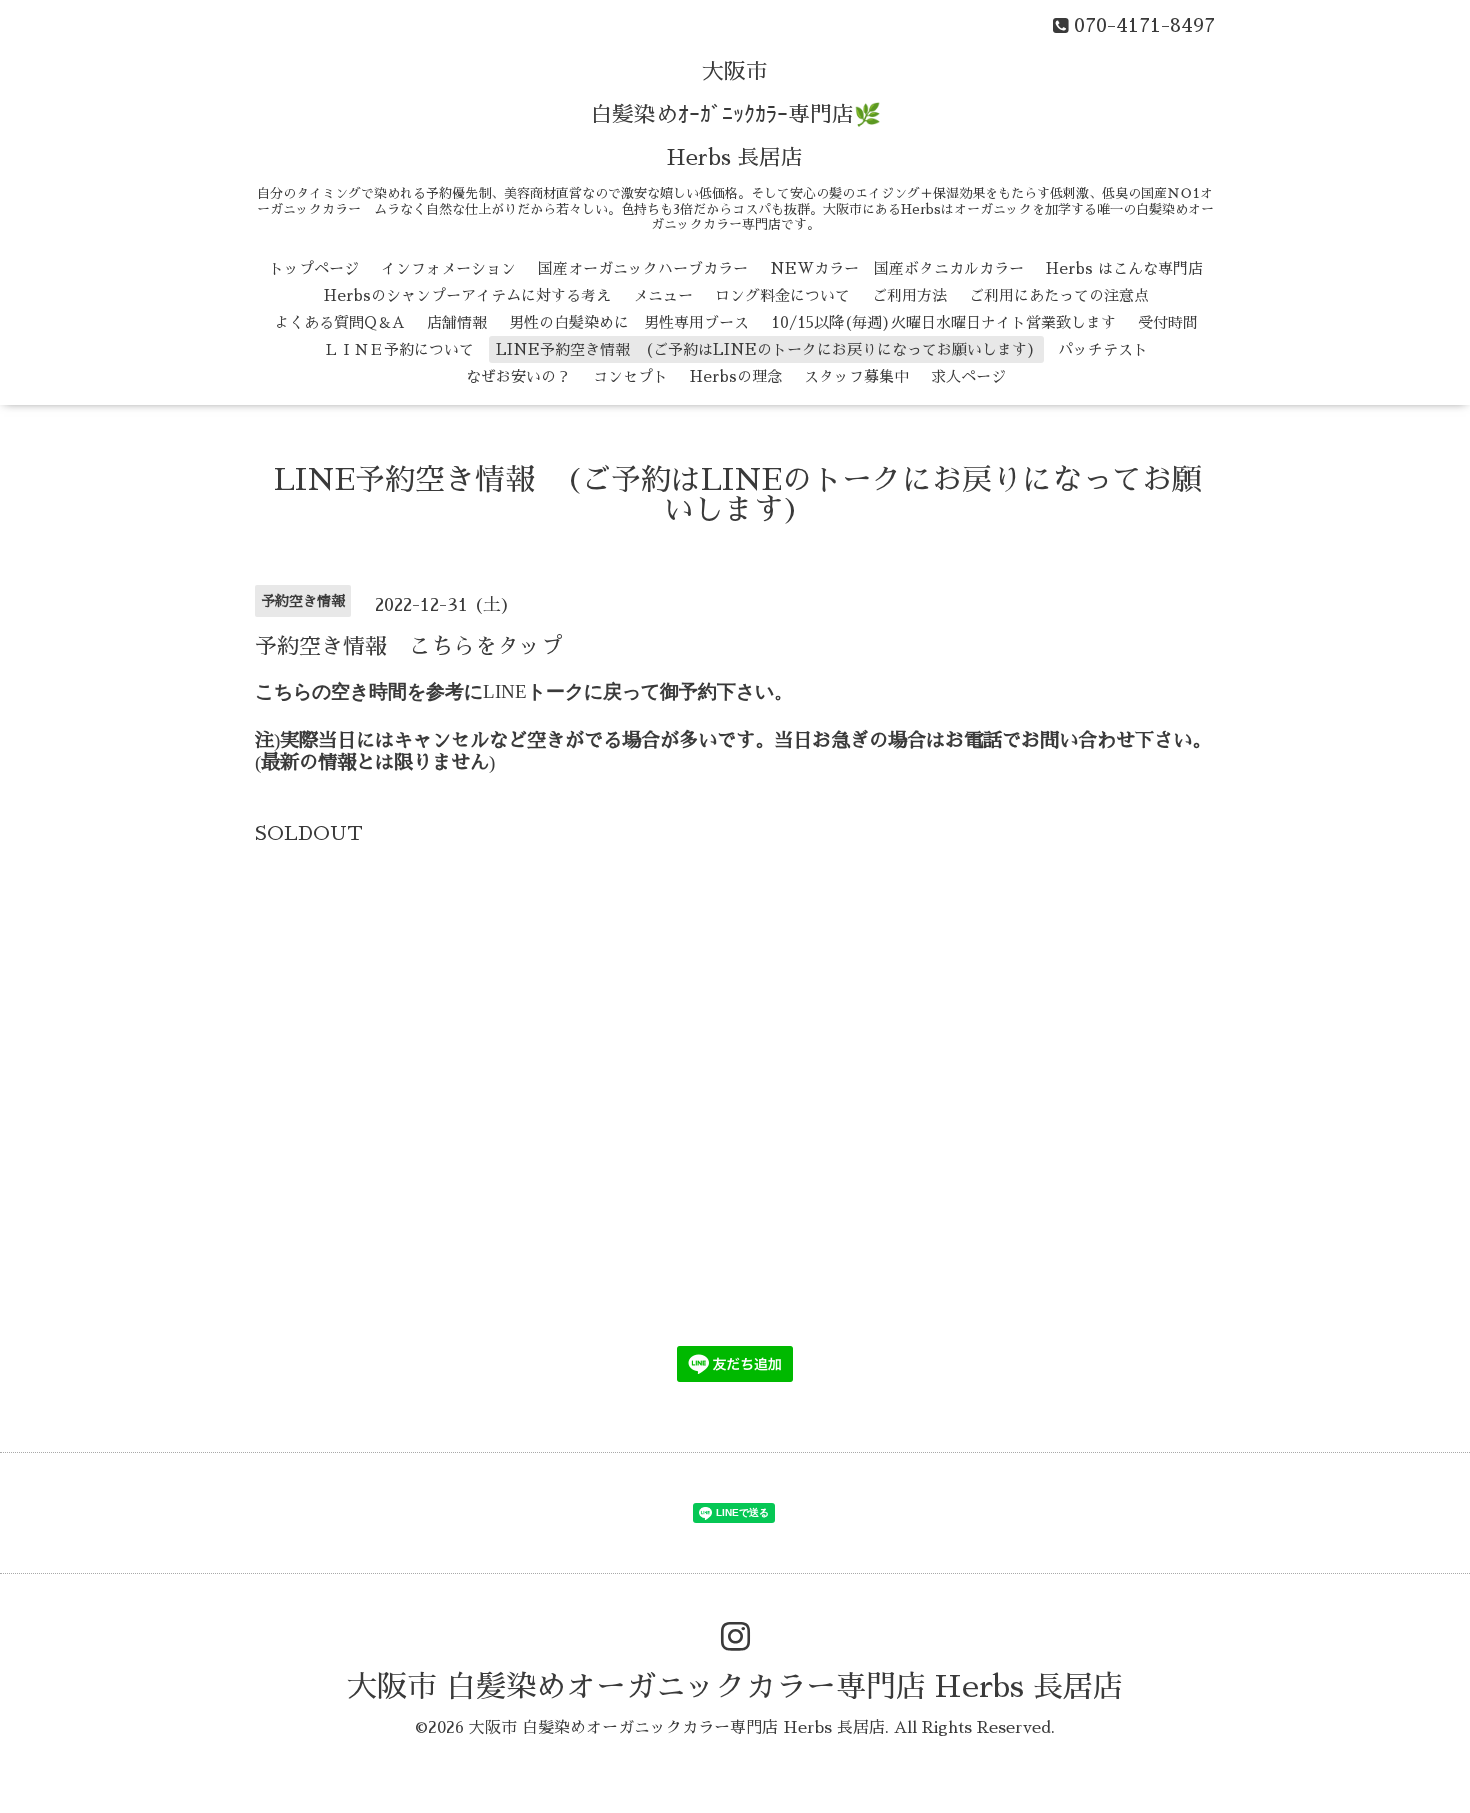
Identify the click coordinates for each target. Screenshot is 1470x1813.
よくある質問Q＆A (339, 322)
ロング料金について (782, 295)
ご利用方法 (909, 295)
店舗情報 (457, 322)
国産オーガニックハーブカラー (643, 268)
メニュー (663, 295)
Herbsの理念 (736, 376)
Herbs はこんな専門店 (1124, 268)
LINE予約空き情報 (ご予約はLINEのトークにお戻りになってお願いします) (766, 349)
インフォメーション (448, 268)
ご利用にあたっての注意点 (1059, 295)
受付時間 (1168, 322)
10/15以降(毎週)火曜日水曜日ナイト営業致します (943, 322)
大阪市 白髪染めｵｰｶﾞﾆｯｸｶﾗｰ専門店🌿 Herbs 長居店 (735, 115)
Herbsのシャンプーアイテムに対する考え (467, 295)
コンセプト (630, 376)
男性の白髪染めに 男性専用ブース (629, 322)
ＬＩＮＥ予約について (399, 349)
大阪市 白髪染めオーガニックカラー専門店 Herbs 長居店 (735, 1687)
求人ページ (968, 376)
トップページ (314, 268)
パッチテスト (1103, 349)
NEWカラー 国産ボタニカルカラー (897, 268)
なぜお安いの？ (518, 376)
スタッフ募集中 (856, 376)
